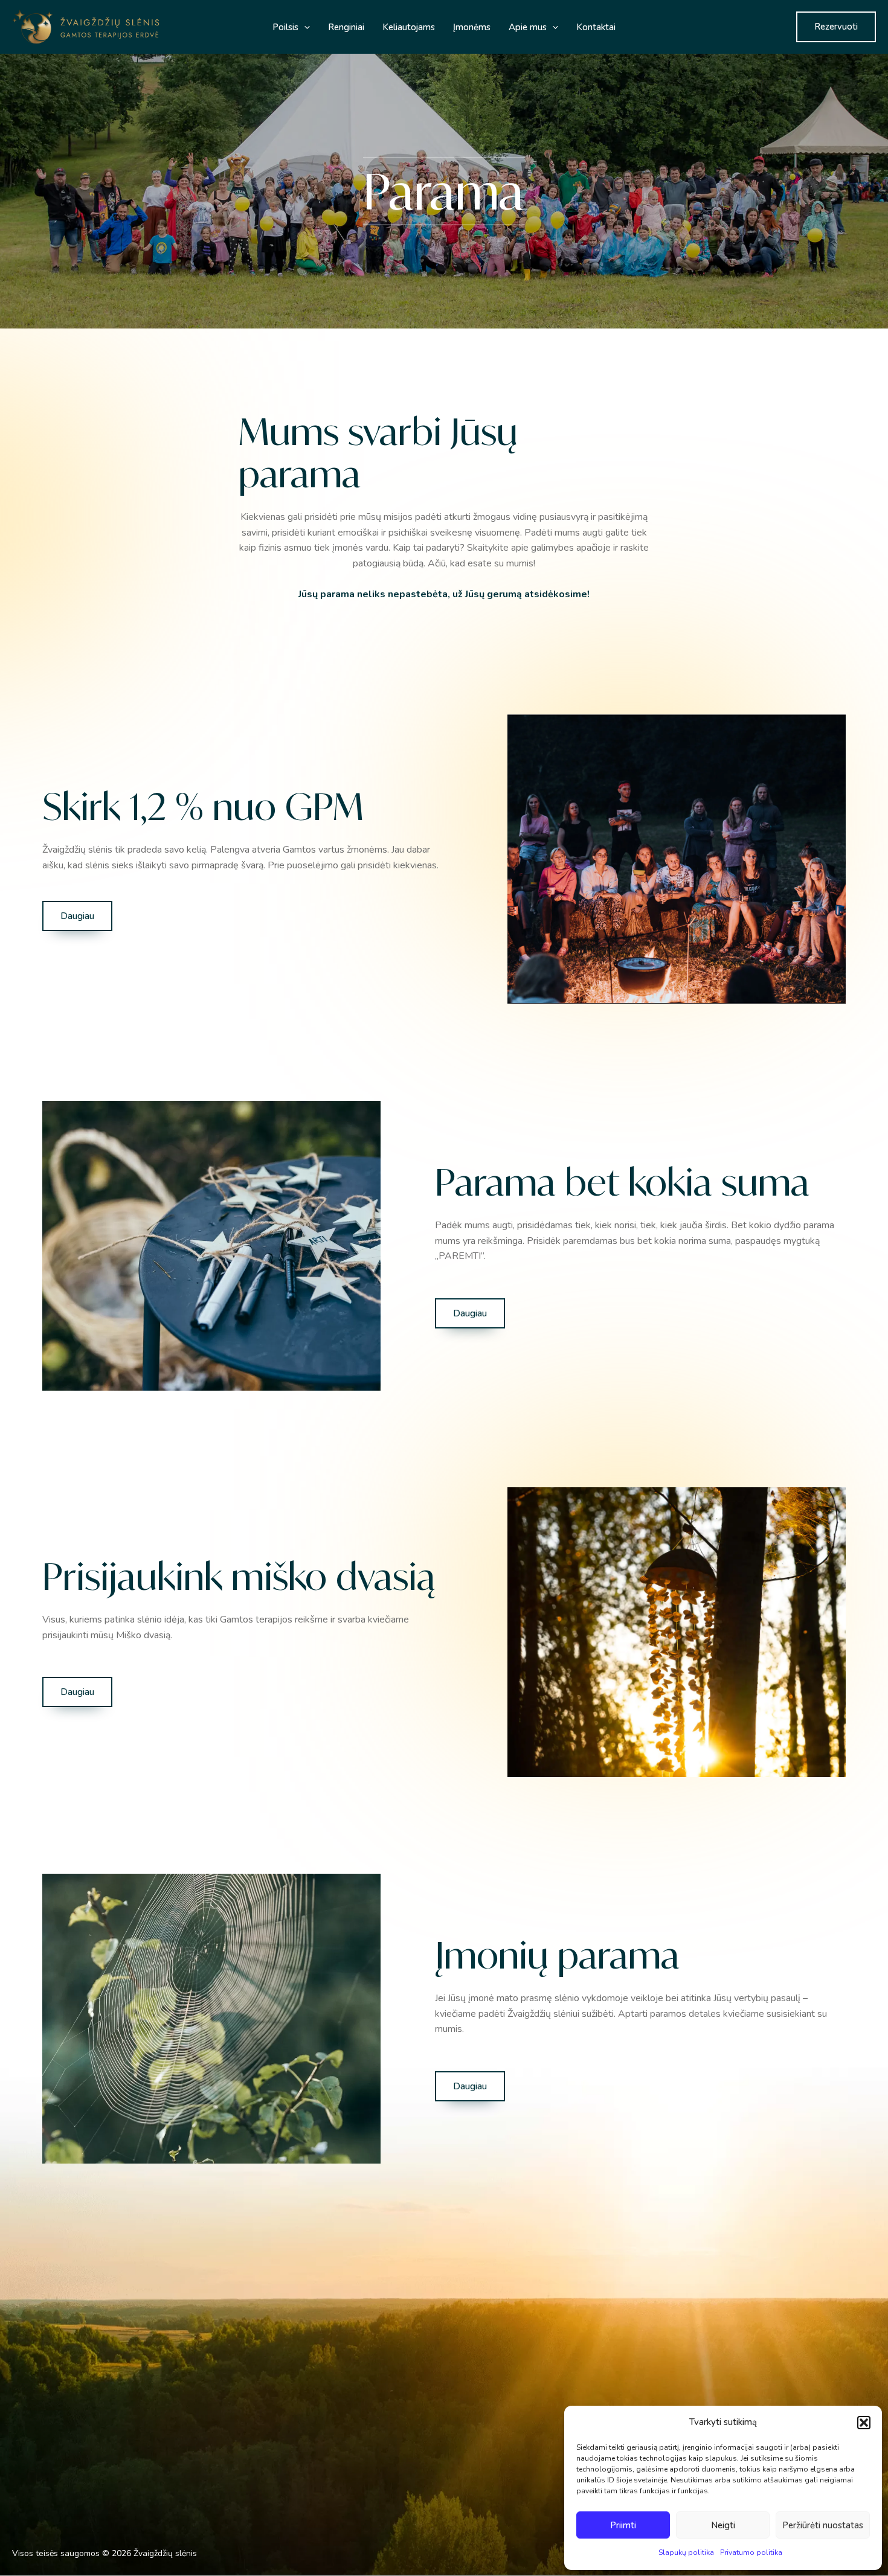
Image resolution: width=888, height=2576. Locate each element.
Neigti (723, 2525)
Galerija (264, 2448)
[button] (864, 2423)
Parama (264, 2480)
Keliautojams (409, 27)
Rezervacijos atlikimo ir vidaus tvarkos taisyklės (340, 2510)
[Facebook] (553, 2486)
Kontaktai (596, 27)
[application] (304, 27)
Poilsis (285, 27)
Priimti (623, 2525)
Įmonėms (472, 27)
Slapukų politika (686, 2552)
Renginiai (346, 27)
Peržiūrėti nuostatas (823, 2525)
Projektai (266, 2464)
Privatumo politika (751, 2552)
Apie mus (528, 27)
